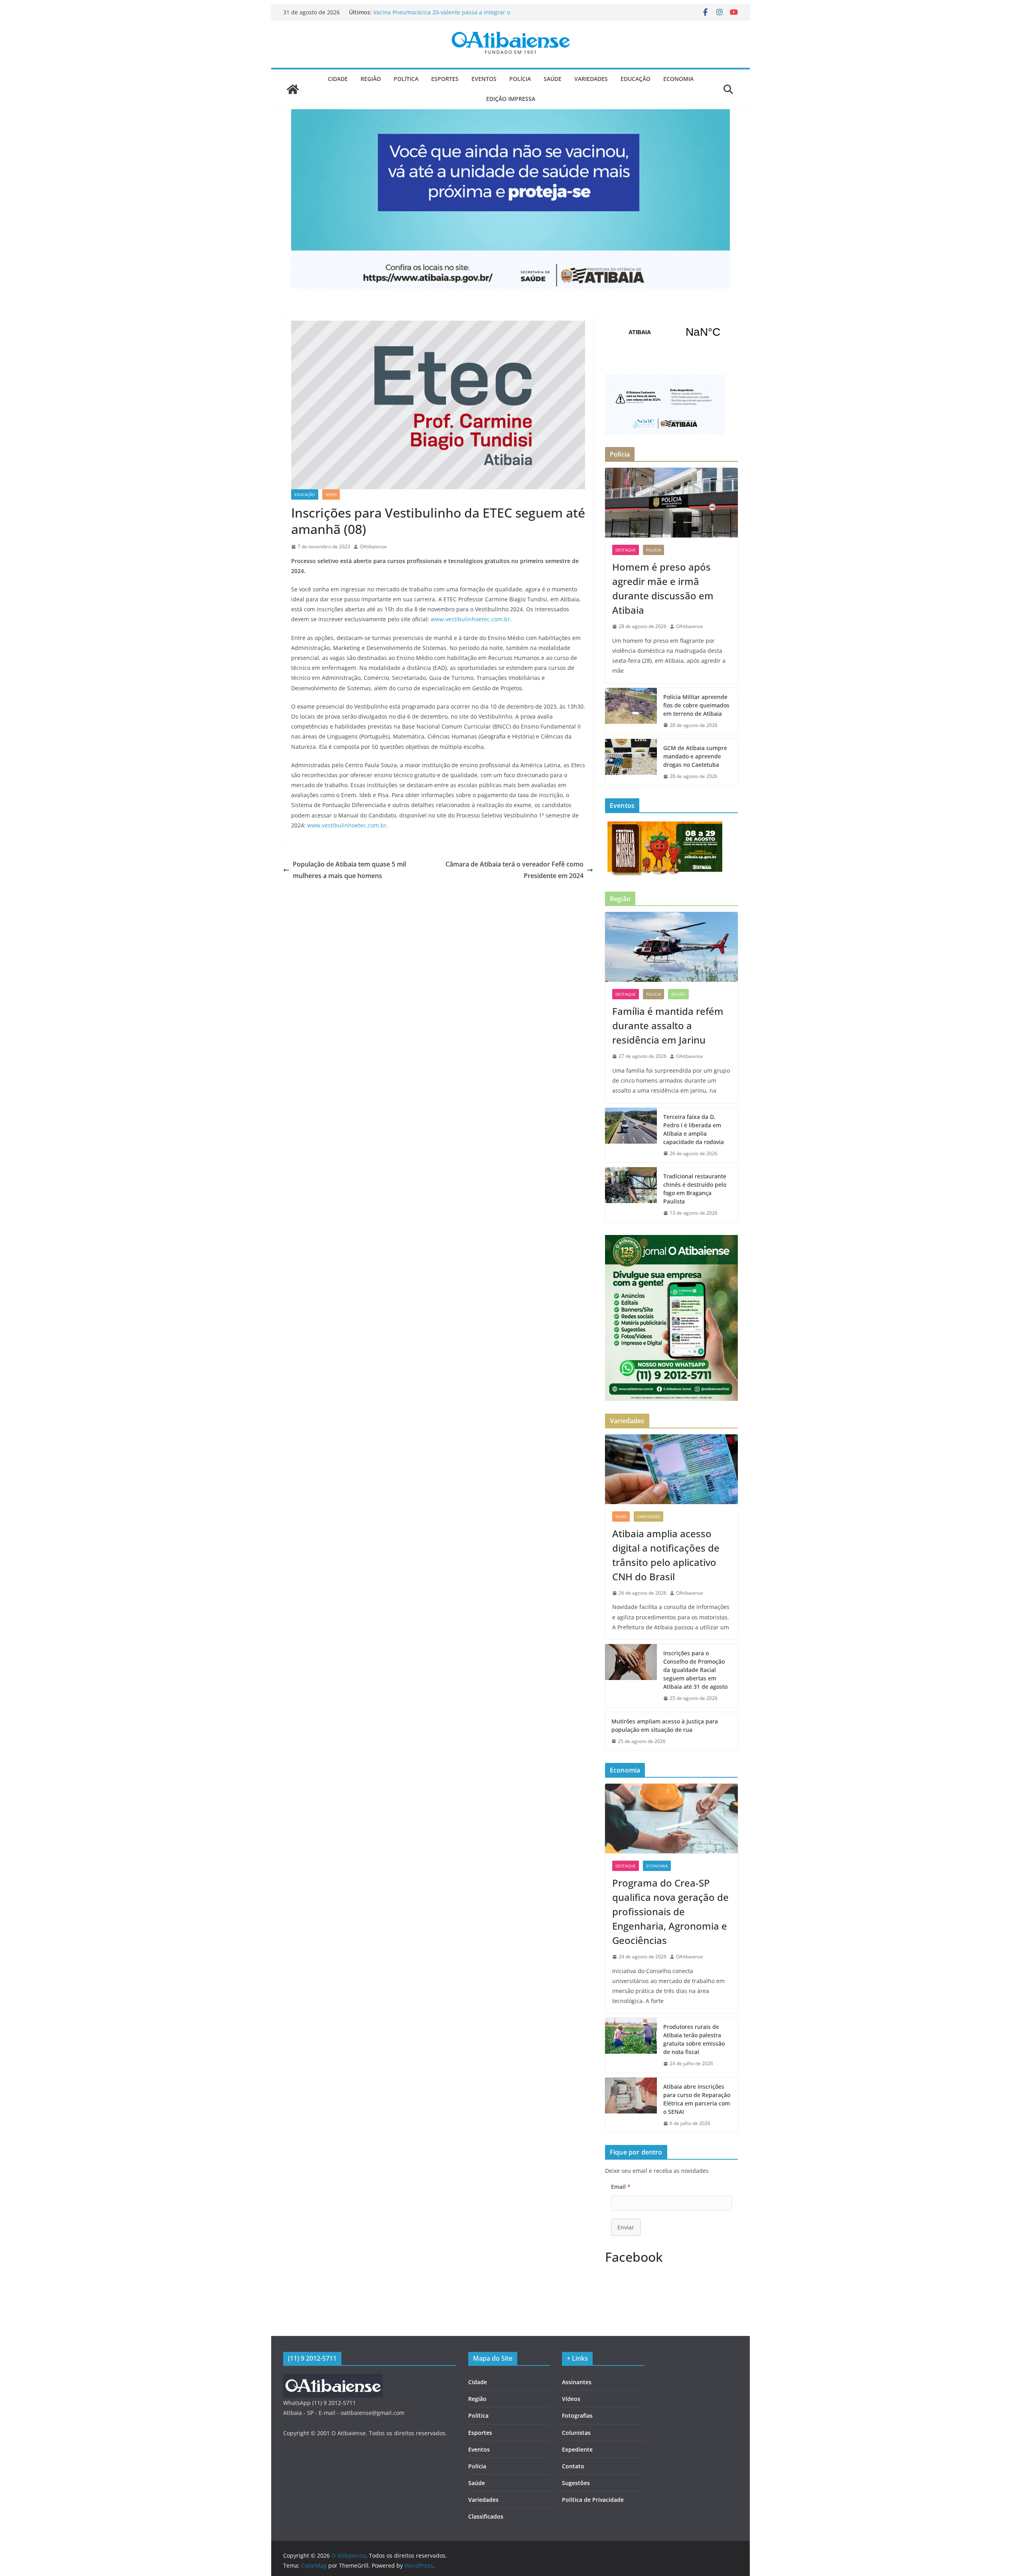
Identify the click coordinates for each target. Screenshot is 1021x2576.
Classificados (486, 2516)
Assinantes (577, 2382)
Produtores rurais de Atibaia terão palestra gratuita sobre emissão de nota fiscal (694, 2039)
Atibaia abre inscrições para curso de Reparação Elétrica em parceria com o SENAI (697, 2099)
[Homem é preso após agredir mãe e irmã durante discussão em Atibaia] (671, 503)
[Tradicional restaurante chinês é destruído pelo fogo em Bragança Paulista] (631, 1195)
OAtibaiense (373, 547)
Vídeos (571, 2399)
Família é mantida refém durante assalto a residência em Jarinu (668, 1025)
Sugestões (576, 2483)
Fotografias (577, 2415)
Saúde (553, 79)
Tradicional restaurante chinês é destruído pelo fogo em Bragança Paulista (695, 1189)
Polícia (520, 79)
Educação (636, 79)
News (331, 494)
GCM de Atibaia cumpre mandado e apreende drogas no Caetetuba (695, 756)
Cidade (338, 79)
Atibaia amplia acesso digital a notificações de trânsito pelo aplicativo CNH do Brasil (666, 1555)
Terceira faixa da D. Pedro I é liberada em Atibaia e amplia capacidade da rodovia (694, 1129)
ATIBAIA (671, 332)
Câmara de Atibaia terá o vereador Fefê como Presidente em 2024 (514, 870)
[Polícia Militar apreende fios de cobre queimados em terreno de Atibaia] (631, 711)
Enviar (626, 2227)
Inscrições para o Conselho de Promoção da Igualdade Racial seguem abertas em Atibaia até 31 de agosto (695, 1670)
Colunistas (576, 2433)
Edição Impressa (511, 99)
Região (371, 79)
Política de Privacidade (593, 2500)
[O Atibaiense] (293, 89)
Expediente (577, 2449)
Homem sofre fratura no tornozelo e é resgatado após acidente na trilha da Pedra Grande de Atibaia (445, 16)
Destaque (626, 550)
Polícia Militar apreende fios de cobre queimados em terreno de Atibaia (696, 705)
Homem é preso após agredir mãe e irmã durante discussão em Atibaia (663, 588)
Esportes (445, 79)
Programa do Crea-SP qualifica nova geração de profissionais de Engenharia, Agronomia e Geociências (670, 1911)
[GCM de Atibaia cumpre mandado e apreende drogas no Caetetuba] (631, 762)
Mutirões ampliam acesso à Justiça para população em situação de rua (665, 1725)
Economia (678, 79)
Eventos (484, 79)
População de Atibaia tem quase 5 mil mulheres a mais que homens (349, 870)
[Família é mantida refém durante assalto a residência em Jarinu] (671, 947)
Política (406, 79)
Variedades (591, 79)
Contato (573, 2466)
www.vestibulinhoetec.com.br (470, 619)
